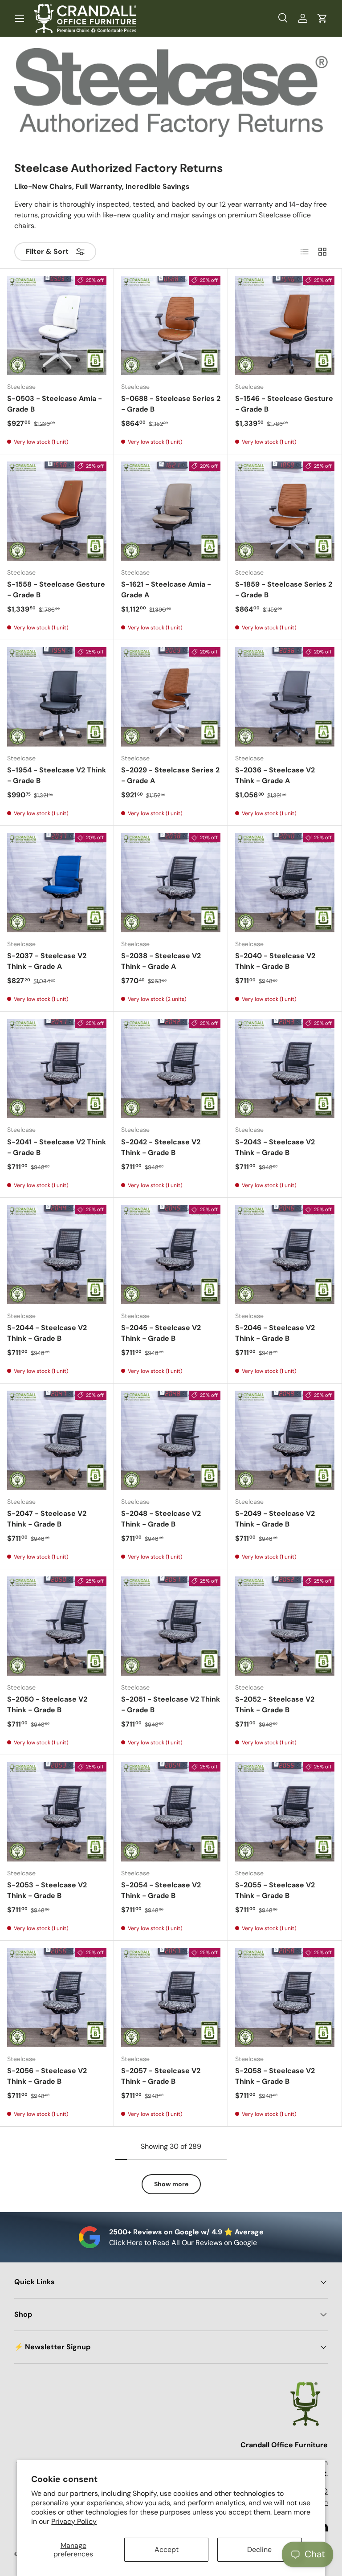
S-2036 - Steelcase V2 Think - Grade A (275, 775)
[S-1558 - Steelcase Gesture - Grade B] (57, 511)
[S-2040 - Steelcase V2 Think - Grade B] (285, 883)
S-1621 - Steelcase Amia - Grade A (166, 590)
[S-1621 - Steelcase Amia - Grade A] (171, 511)
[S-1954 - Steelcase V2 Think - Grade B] (57, 697)
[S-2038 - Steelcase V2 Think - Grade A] (171, 883)
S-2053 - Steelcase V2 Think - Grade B (47, 1890)
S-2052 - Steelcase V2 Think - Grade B (275, 1704)
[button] (322, 18)
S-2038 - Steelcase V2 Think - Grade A (161, 961)
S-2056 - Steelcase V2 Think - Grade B (47, 2076)
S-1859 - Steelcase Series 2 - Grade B (284, 590)
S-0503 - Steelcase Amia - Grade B (55, 404)
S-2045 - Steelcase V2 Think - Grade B (161, 1333)
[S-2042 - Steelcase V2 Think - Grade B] (171, 1068)
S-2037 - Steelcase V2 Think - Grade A (47, 961)
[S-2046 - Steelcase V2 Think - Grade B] (285, 1255)
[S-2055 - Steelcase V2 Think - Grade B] (285, 1812)
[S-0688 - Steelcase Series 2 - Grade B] (171, 325)
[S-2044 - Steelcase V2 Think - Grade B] (57, 1255)
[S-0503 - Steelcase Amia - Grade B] (57, 325)
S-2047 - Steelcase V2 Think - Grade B (47, 1519)
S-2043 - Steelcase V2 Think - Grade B (275, 1147)
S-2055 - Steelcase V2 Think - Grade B (275, 1890)
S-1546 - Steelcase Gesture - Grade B (284, 404)
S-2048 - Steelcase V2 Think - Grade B (161, 1519)
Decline (259, 2549)
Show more (171, 2184)
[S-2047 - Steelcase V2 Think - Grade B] (57, 1440)
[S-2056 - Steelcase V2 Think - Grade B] (57, 1998)
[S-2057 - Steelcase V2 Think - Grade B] (171, 1998)
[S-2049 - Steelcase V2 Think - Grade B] (285, 1440)
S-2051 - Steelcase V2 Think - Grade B (171, 1704)
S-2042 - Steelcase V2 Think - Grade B (161, 1147)
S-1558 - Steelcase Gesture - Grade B (56, 590)
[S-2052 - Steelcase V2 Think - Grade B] (285, 1626)
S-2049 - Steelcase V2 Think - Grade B (275, 1519)
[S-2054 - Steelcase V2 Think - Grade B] (171, 1812)
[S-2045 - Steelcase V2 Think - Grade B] (171, 1255)
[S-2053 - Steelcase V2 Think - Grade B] (57, 1812)
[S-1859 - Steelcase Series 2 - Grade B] (285, 511)
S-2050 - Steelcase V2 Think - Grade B (47, 1704)
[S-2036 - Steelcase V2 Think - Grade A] (285, 697)
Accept (167, 2549)
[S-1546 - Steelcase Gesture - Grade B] (285, 325)
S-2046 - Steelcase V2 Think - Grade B (275, 1333)
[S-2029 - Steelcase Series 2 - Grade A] (171, 697)
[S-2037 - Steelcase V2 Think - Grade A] (57, 883)
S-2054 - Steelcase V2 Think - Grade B (161, 1890)
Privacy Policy (74, 2521)
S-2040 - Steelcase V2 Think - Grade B (275, 961)
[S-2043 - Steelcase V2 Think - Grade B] (285, 1068)
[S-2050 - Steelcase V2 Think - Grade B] (57, 1626)
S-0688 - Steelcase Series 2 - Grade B (171, 404)
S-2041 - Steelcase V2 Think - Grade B (57, 1147)
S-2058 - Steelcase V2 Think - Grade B (275, 2076)
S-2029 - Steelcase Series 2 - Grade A (170, 775)
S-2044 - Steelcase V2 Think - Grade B (47, 1333)
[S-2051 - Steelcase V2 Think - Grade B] (171, 1626)
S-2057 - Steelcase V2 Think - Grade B (161, 2076)
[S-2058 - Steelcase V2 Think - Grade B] (285, 1998)
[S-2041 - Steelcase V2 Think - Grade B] (57, 1068)
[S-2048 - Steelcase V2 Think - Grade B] (171, 1440)
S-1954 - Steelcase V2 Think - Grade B (57, 775)
